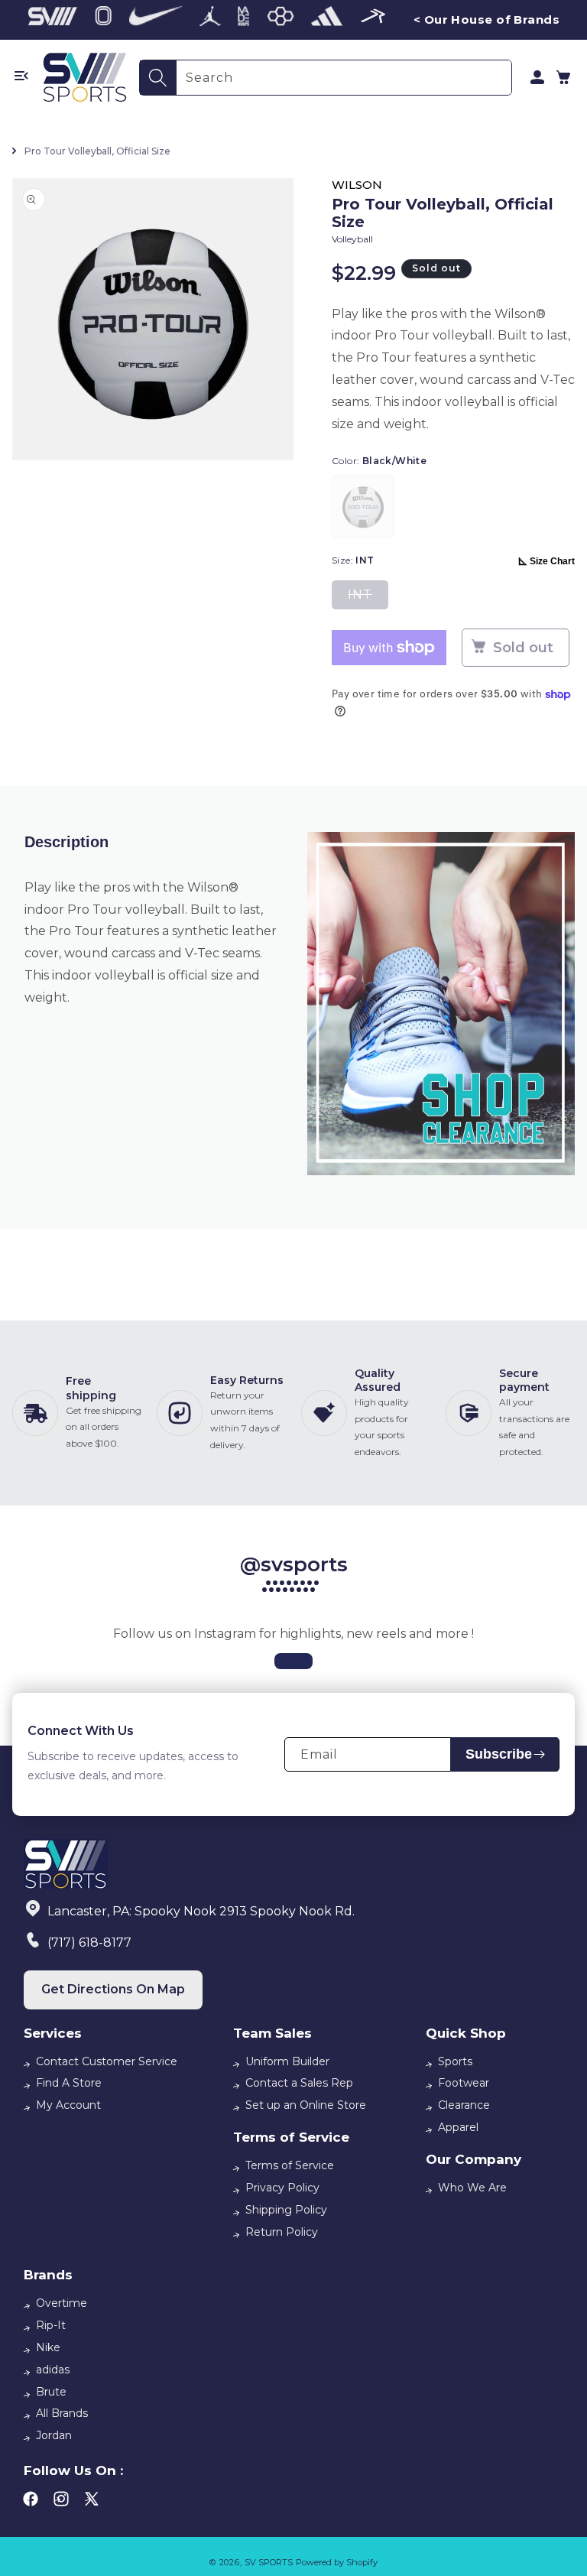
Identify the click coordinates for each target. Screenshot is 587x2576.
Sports (455, 2061)
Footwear (464, 2083)
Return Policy (282, 2232)
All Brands (62, 2413)
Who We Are (472, 2188)
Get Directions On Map (113, 1989)
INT (368, 598)
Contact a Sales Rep (299, 2083)
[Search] (158, 78)
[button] (563, 77)
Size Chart (552, 561)
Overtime (62, 2303)
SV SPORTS (269, 2562)
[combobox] (344, 78)
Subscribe (499, 1754)
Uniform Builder (287, 2061)
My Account (68, 2105)
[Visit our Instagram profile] (293, 1661)
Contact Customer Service (107, 2061)
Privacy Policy (282, 2188)
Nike (48, 2347)
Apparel (458, 2127)
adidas (53, 2370)
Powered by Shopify (337, 2562)
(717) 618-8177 (89, 1943)
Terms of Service (290, 2165)
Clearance (464, 2105)
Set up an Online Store (306, 2105)
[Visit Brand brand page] (53, 20)
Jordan (54, 2435)
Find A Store (69, 2083)
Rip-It (51, 2325)
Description (66, 842)
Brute (51, 2392)
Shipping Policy (286, 2210)
